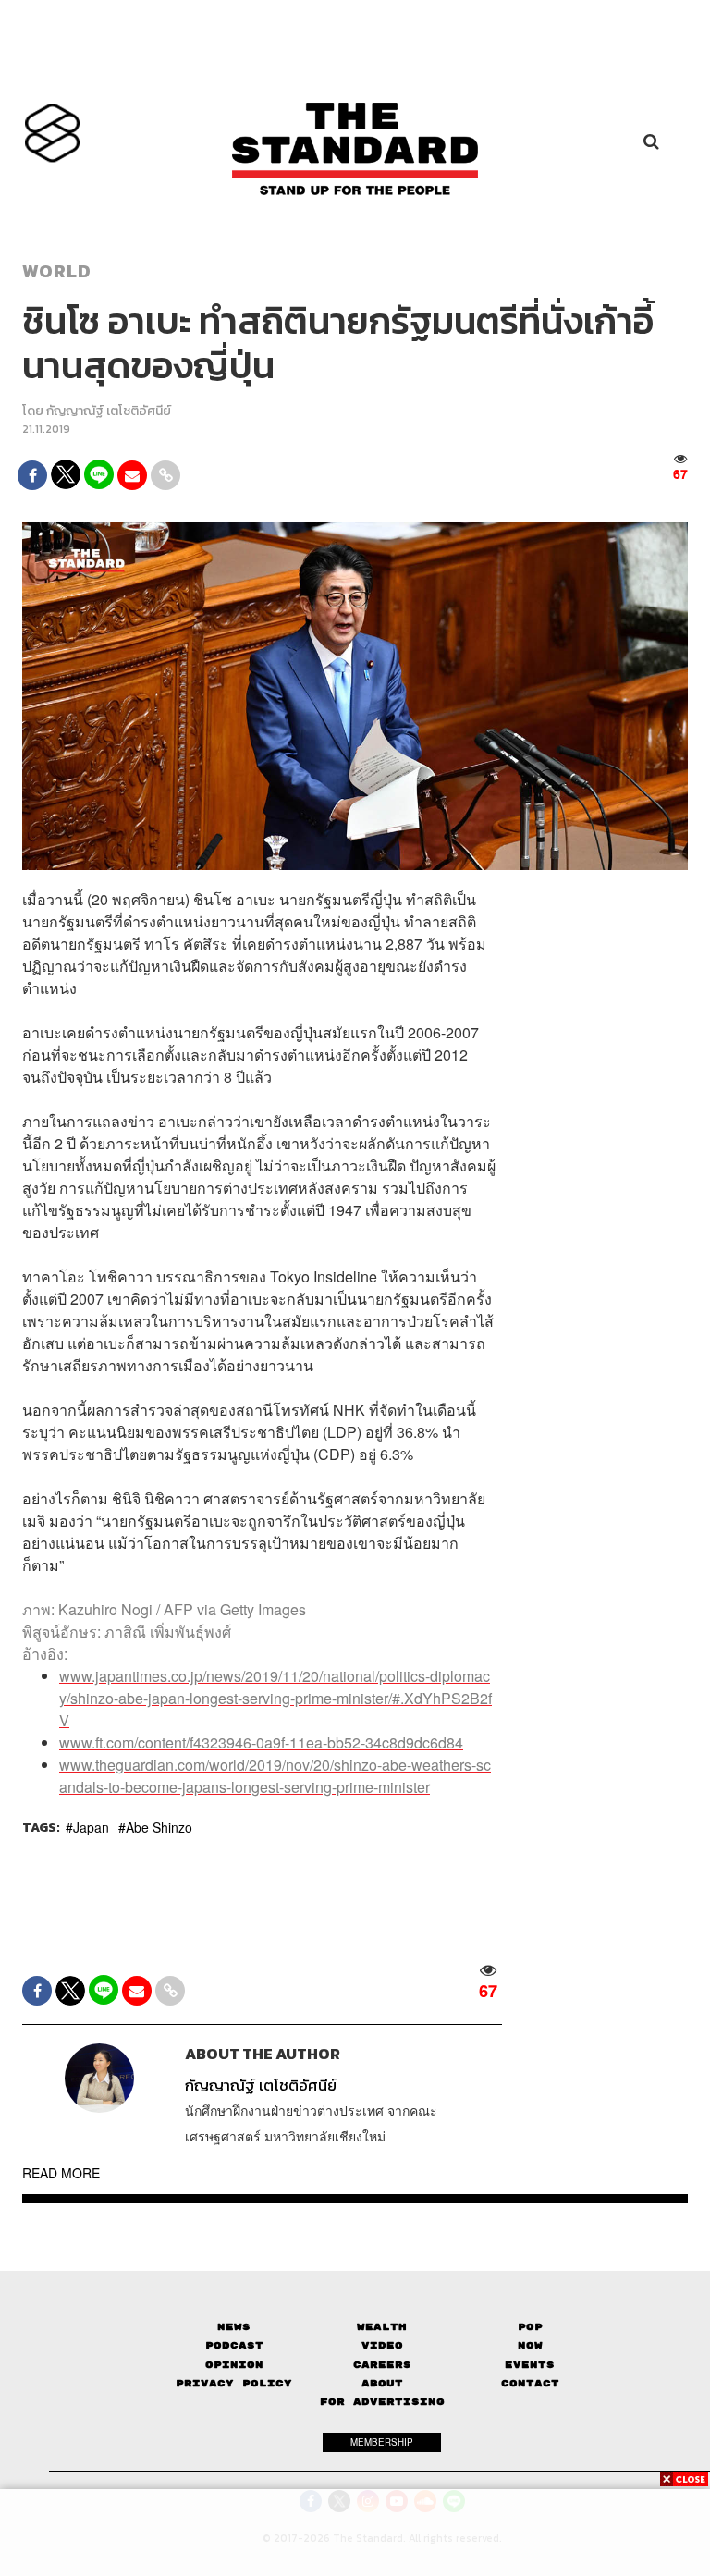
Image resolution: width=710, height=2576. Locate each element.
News (234, 2327)
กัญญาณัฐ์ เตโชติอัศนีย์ (109, 411)
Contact (530, 2383)
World (57, 271)
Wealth (382, 2327)
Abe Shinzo (159, 1827)
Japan (91, 1827)
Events (530, 2365)
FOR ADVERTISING (382, 2402)
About (382, 2383)
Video (382, 2345)
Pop (530, 2327)
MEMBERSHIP (382, 2442)
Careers (382, 2365)
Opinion (234, 2365)
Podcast (234, 2345)
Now (530, 2345)
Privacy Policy (234, 2383)
